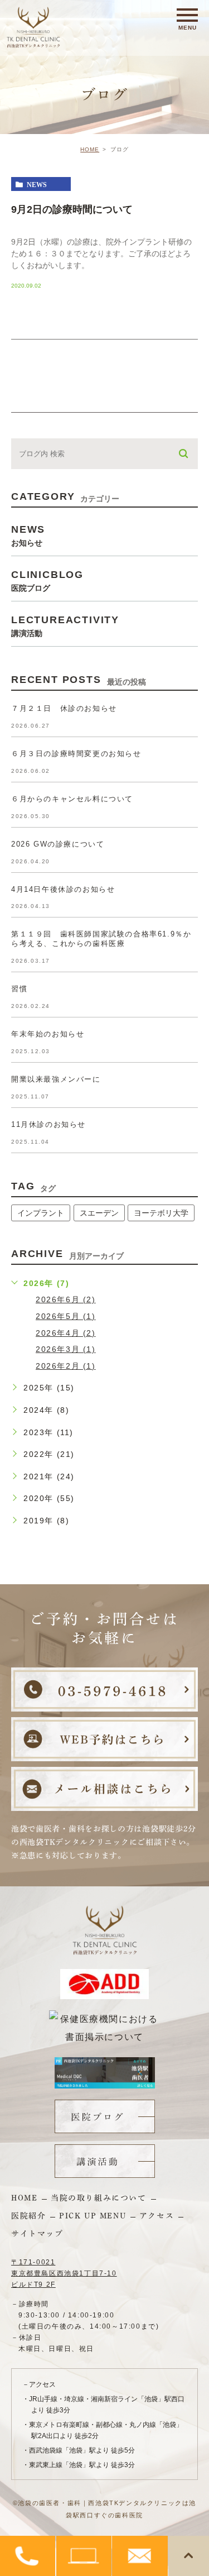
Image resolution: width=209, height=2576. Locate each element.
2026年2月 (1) (66, 1366)
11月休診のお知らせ (48, 1124)
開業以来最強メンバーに (56, 1079)
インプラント (41, 1213)
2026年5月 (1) (66, 1316)
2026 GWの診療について (58, 844)
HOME (90, 149)
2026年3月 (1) (66, 1349)
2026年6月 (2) (66, 1299)
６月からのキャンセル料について (72, 799)
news (37, 184)
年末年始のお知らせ (48, 1034)
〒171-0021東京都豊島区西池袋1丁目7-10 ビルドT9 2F (64, 2273)
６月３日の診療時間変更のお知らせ (76, 754)
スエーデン (99, 1213)
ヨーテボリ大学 (161, 1213)
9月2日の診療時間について (72, 209)
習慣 (19, 989)
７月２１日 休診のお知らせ (64, 708)
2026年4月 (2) (66, 1333)
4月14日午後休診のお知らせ (63, 889)
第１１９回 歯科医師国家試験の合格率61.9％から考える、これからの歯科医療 (101, 939)
